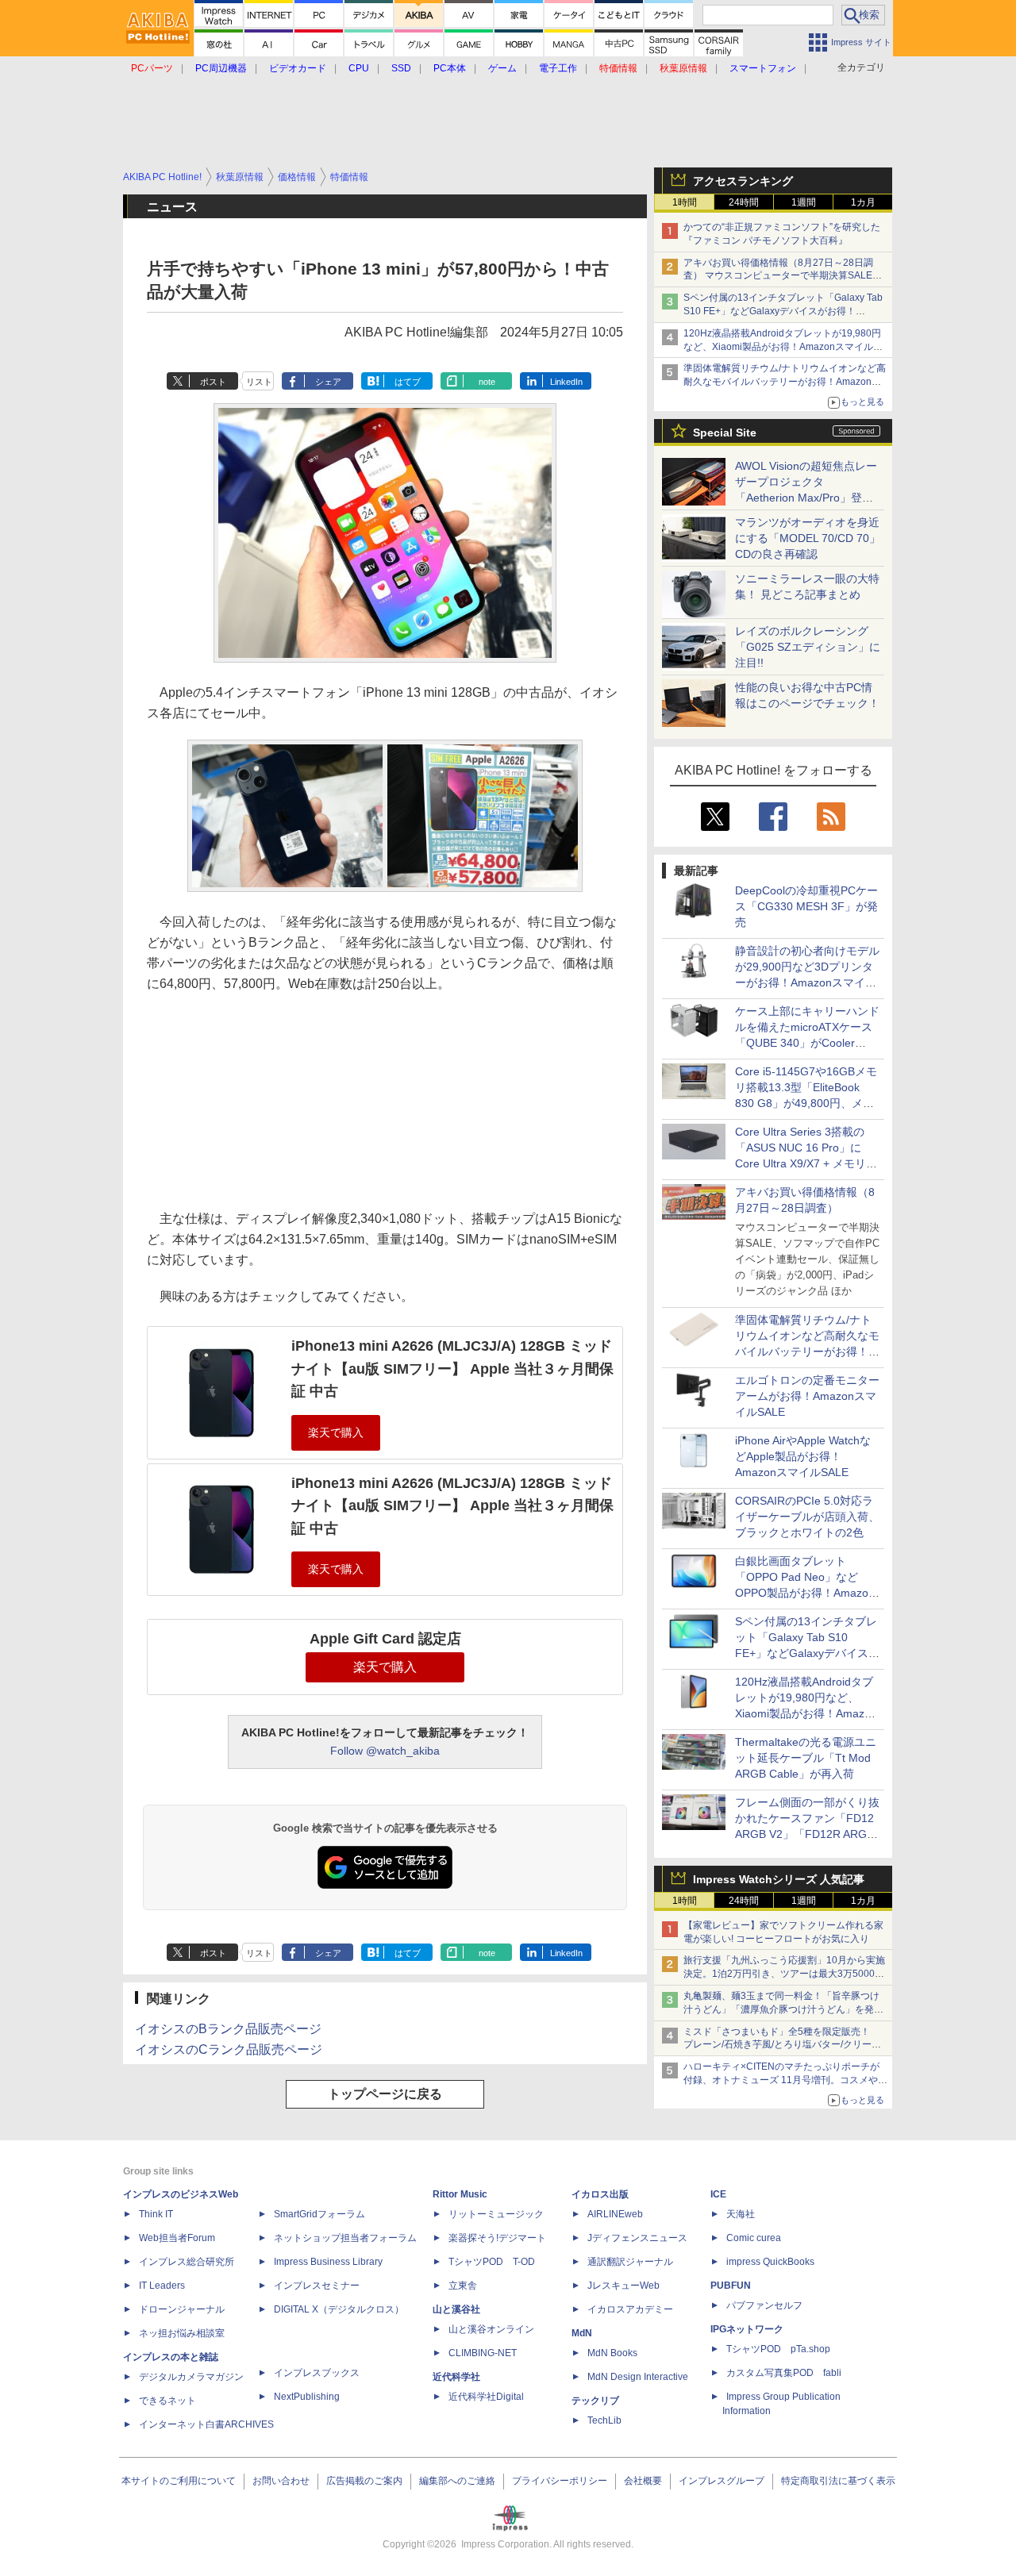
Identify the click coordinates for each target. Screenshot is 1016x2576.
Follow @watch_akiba (385, 1751)
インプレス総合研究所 (187, 2262)
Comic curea (754, 2238)
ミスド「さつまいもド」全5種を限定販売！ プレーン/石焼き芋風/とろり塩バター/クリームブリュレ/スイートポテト (782, 2045)
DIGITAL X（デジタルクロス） (339, 2309)
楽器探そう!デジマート (497, 2238)
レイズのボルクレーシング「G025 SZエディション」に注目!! (808, 647)
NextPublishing (307, 2397)
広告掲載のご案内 (364, 2481)
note (487, 382)
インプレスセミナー (317, 2286)
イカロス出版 (600, 2194)
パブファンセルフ (764, 2305)
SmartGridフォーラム (319, 2214)
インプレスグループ (722, 2481)
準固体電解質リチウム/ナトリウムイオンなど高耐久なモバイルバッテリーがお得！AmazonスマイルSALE (785, 382)
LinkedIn (566, 382)
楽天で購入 (385, 1667)
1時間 (685, 202)
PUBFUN (731, 2286)
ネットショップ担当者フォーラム (345, 2238)
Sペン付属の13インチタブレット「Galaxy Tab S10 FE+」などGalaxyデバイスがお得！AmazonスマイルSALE (783, 311)
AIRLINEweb (615, 2214)
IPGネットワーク (747, 2329)
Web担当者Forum (177, 2238)
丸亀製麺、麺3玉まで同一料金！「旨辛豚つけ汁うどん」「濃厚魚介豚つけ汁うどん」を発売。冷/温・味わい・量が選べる (781, 2009)
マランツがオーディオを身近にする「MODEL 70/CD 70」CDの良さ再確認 (808, 538)
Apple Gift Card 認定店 (385, 1639)
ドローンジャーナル (182, 2309)
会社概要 (643, 2481)
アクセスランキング (743, 181)
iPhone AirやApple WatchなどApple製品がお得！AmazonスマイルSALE (803, 1456)
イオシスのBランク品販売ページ (228, 2029)
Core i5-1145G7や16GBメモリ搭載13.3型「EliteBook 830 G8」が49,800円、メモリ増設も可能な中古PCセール (806, 1103)
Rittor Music (460, 2194)
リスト (259, 382)
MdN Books (612, 2353)
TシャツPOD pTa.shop (778, 2349)
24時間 (744, 202)
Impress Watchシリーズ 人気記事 (779, 1879)
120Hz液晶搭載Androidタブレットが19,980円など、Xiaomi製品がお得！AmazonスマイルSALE (782, 347)
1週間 (804, 202)
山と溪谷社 (456, 2309)
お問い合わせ (281, 2481)
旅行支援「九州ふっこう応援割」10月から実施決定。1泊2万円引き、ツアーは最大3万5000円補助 (784, 1974)
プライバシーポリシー (560, 2481)
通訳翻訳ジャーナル (630, 2262)
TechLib (604, 2420)
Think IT (156, 2214)
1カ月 (863, 202)
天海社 (741, 2214)
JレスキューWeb (623, 2286)
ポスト (213, 382)
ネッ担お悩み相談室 (182, 2333)
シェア (328, 382)
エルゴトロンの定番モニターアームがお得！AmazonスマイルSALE (807, 1396)
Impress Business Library (328, 2262)
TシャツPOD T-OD (492, 2262)
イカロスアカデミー (630, 2309)
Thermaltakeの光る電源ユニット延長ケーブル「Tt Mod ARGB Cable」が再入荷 (806, 1758)
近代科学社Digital (486, 2397)
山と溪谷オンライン (491, 2329)
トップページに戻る (385, 2094)
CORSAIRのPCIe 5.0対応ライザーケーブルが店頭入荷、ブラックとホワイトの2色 (807, 1517)
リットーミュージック (496, 2214)
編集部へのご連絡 (457, 2481)
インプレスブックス (317, 2373)
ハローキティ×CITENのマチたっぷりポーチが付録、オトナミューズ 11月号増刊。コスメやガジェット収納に (785, 2080)
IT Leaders (162, 2286)
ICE (718, 2194)
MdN (582, 2333)
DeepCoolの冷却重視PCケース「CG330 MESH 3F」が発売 (806, 906)
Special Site (725, 433)
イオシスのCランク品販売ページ (229, 2049)
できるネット (167, 2401)
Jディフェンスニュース (637, 2238)
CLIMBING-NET (483, 2353)
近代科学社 (456, 2377)
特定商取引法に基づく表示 (838, 2481)
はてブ (408, 382)
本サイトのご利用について (179, 2481)
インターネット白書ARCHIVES (206, 2424)
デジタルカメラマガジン (191, 2377)
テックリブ (595, 2401)
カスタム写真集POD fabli (784, 2373)
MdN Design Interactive (638, 2377)
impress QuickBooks (770, 2262)
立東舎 (463, 2286)
